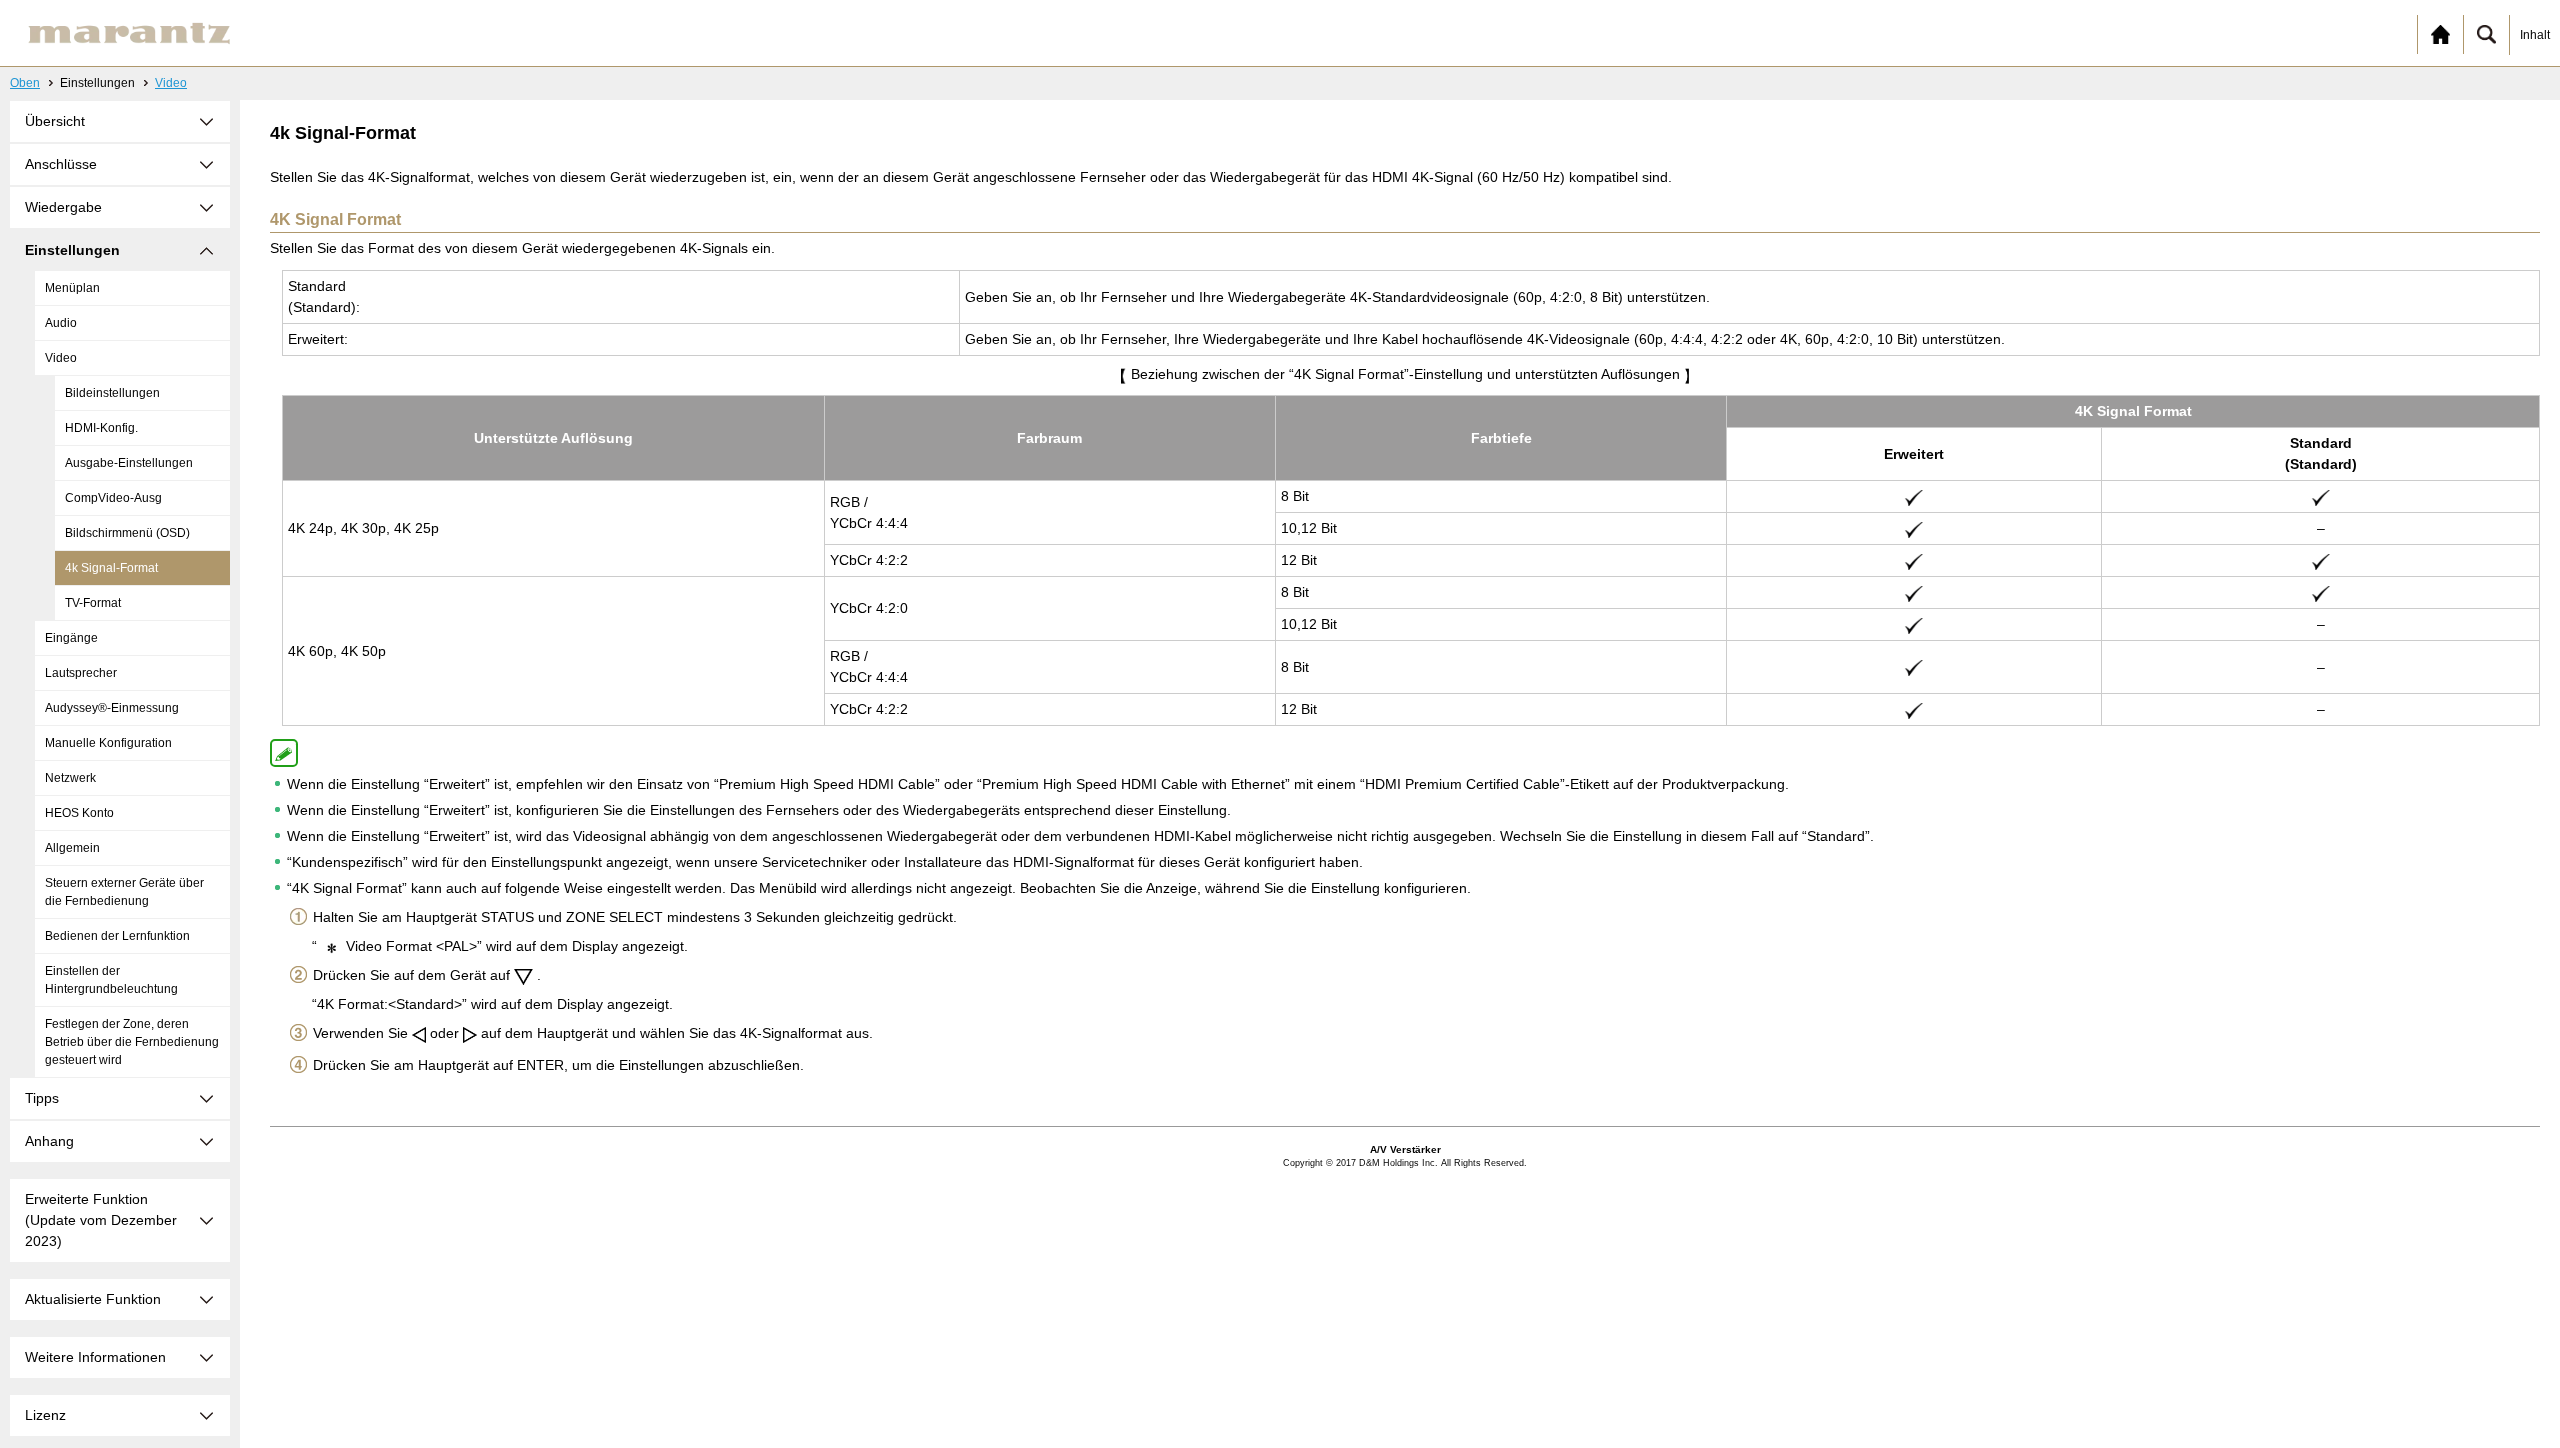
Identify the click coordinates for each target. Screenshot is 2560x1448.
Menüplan (72, 288)
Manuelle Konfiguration (108, 743)
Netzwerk (70, 778)
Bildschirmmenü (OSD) (127, 533)
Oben (25, 83)
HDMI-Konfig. (101, 428)
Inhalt (2535, 35)
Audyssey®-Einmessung (112, 708)
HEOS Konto (79, 813)
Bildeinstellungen (112, 393)
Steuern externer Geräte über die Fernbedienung (124, 892)
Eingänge (71, 638)
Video (171, 83)
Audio (61, 323)
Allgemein (72, 848)
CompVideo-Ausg (113, 498)
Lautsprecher (81, 673)
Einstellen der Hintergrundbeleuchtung (111, 980)
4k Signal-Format (111, 568)
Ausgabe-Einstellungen (129, 463)
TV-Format (93, 603)
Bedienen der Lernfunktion (117, 936)
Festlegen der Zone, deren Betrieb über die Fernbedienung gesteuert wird (132, 1042)
